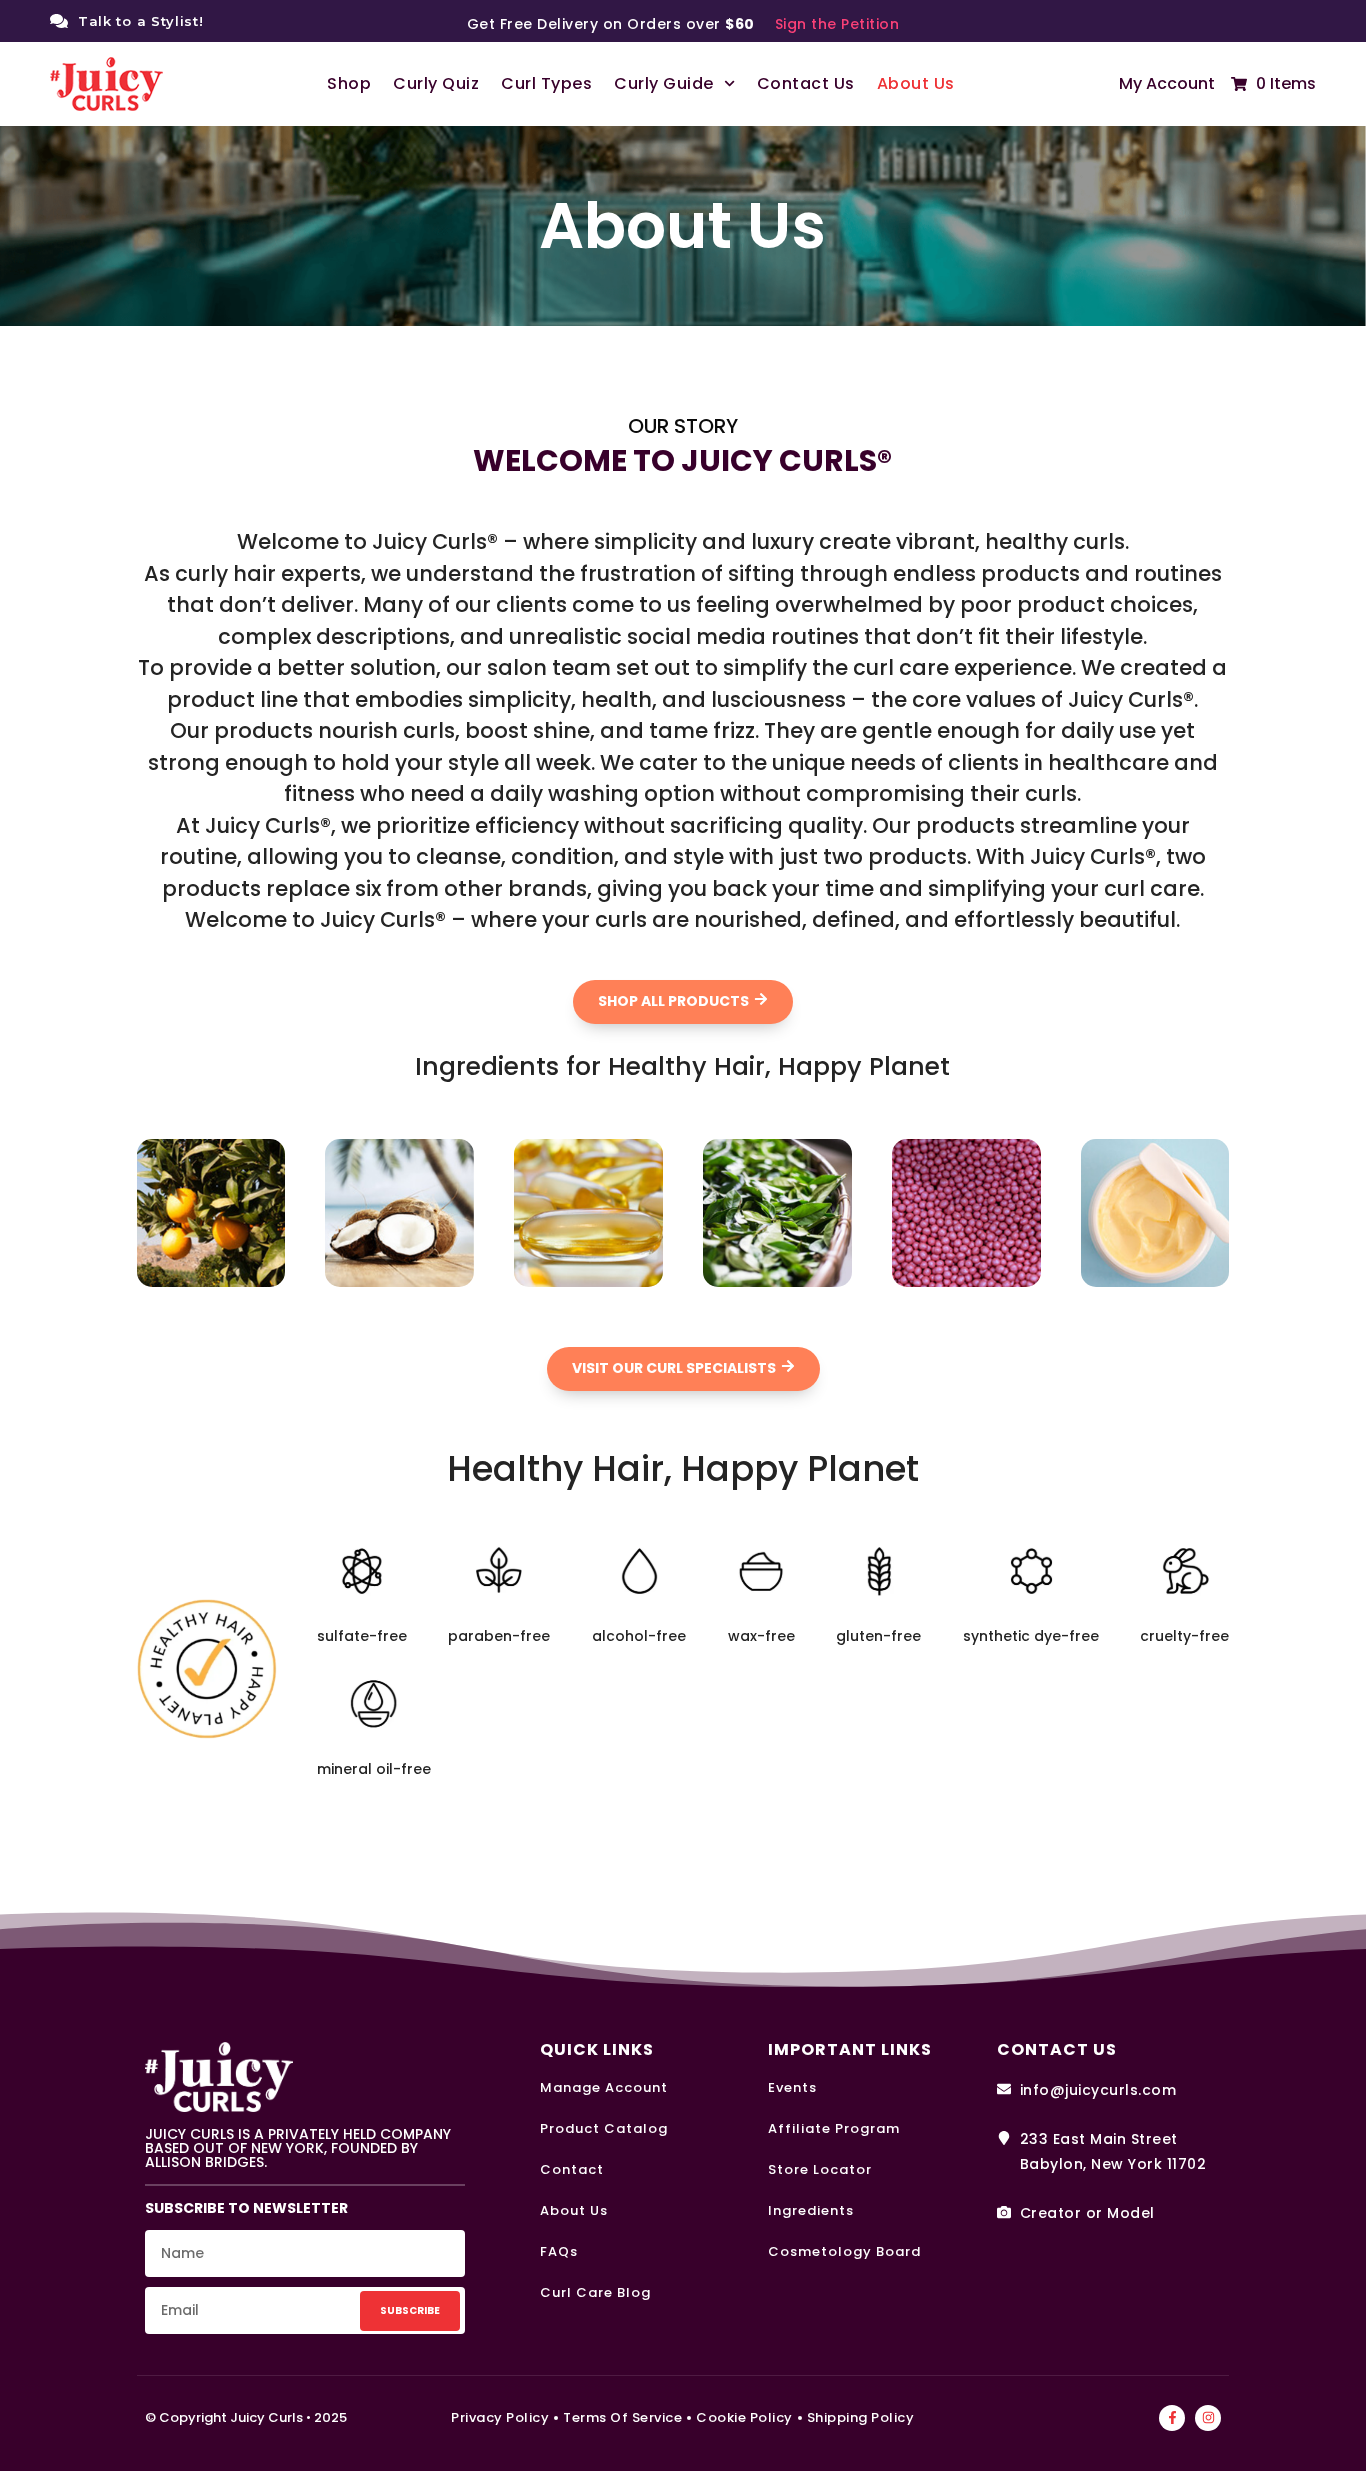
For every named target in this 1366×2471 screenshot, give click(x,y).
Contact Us (806, 83)
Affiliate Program (834, 2128)
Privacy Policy (500, 2417)
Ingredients (811, 2210)
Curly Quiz (436, 83)
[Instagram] (1208, 2418)
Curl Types (546, 83)
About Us (916, 83)
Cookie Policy (744, 2417)
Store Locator (820, 2169)
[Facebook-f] (1172, 2418)
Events (792, 2087)
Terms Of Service (622, 2417)
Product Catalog (604, 2128)
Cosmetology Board (844, 2251)
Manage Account (604, 2087)
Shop (349, 83)
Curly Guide (664, 83)
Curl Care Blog (595, 2292)
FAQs (559, 2251)
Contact (572, 2169)
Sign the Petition (837, 24)
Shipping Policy (861, 2417)
